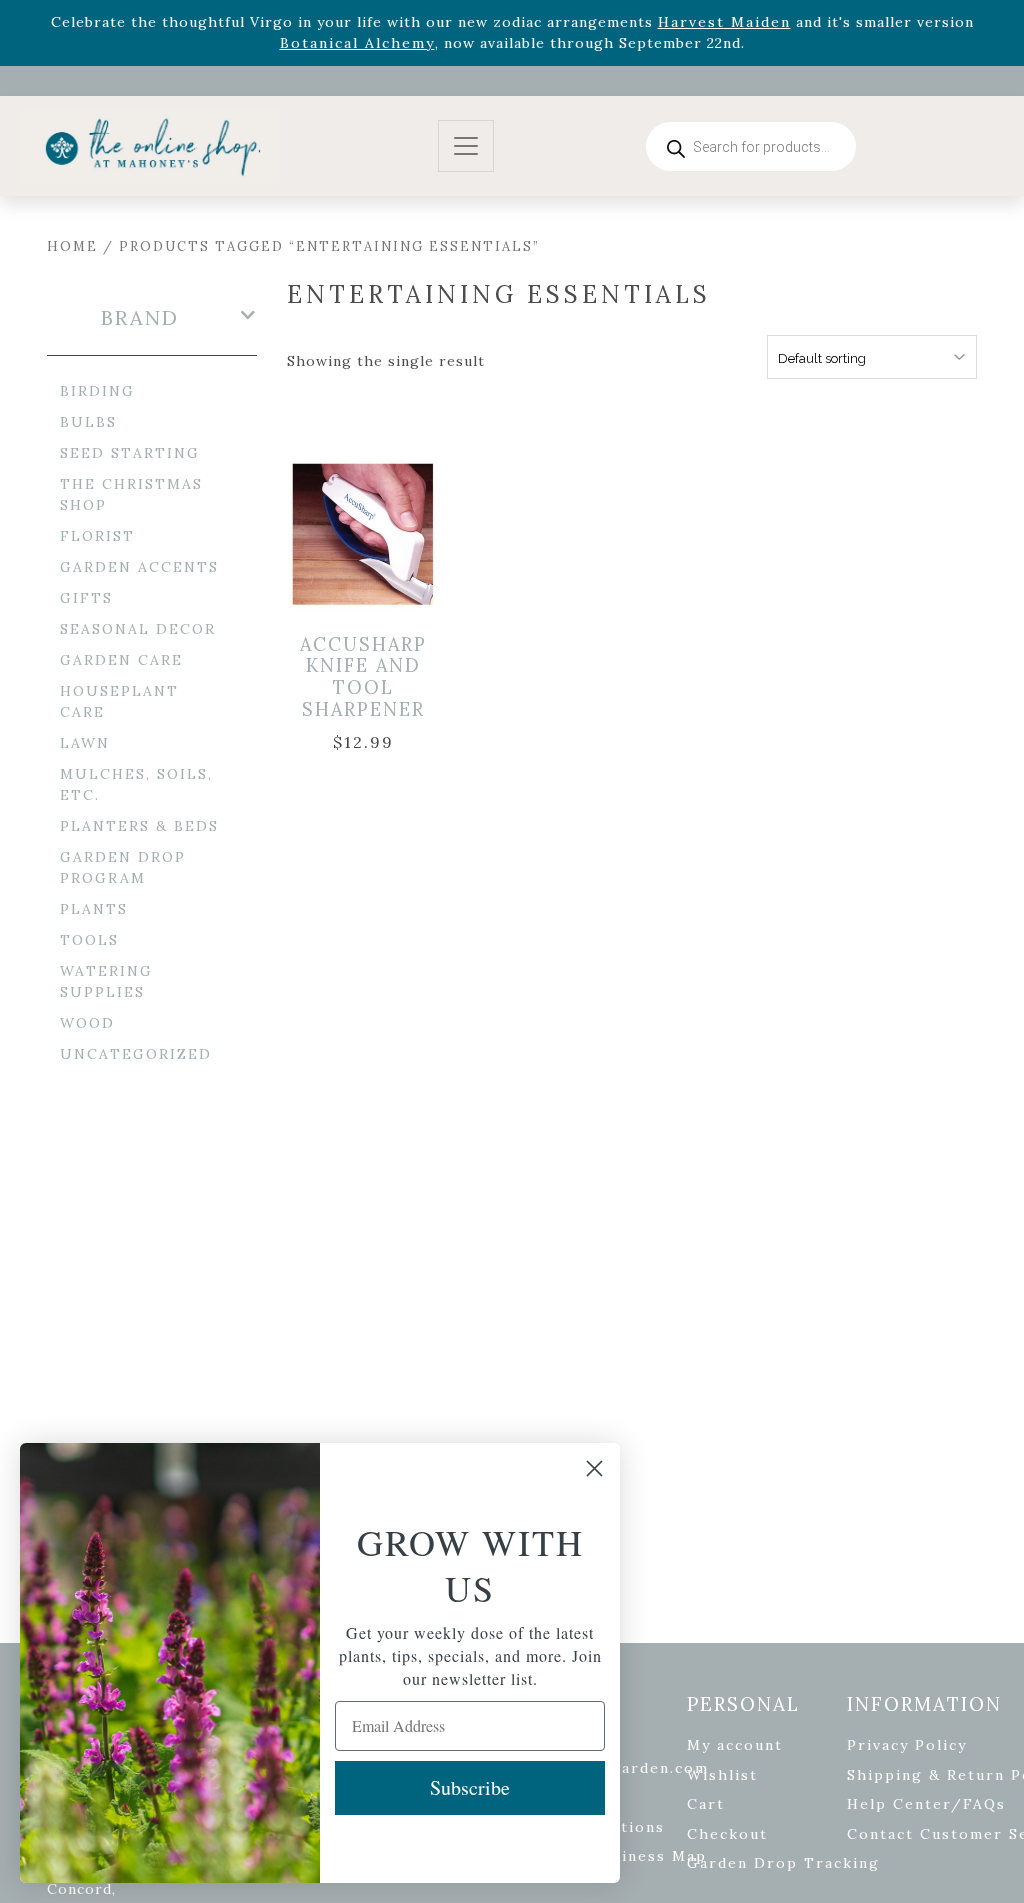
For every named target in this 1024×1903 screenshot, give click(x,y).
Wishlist (722, 1775)
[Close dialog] (594, 1468)
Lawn (85, 743)
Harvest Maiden (724, 22)
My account (735, 1745)
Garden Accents (139, 567)
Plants (94, 909)
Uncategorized (136, 1054)
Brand (140, 318)
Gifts (86, 598)
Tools (89, 940)
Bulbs (88, 422)
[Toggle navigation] (466, 146)
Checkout (727, 1834)
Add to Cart (377, 535)
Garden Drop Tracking (783, 1863)
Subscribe (470, 1787)
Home (72, 246)
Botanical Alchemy (357, 43)
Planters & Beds (139, 826)
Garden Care (121, 660)
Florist (97, 536)
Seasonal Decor (138, 629)
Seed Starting (130, 453)
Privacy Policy (907, 1745)
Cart (706, 1804)
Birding (97, 391)
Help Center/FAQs (926, 1804)
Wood (87, 1023)
